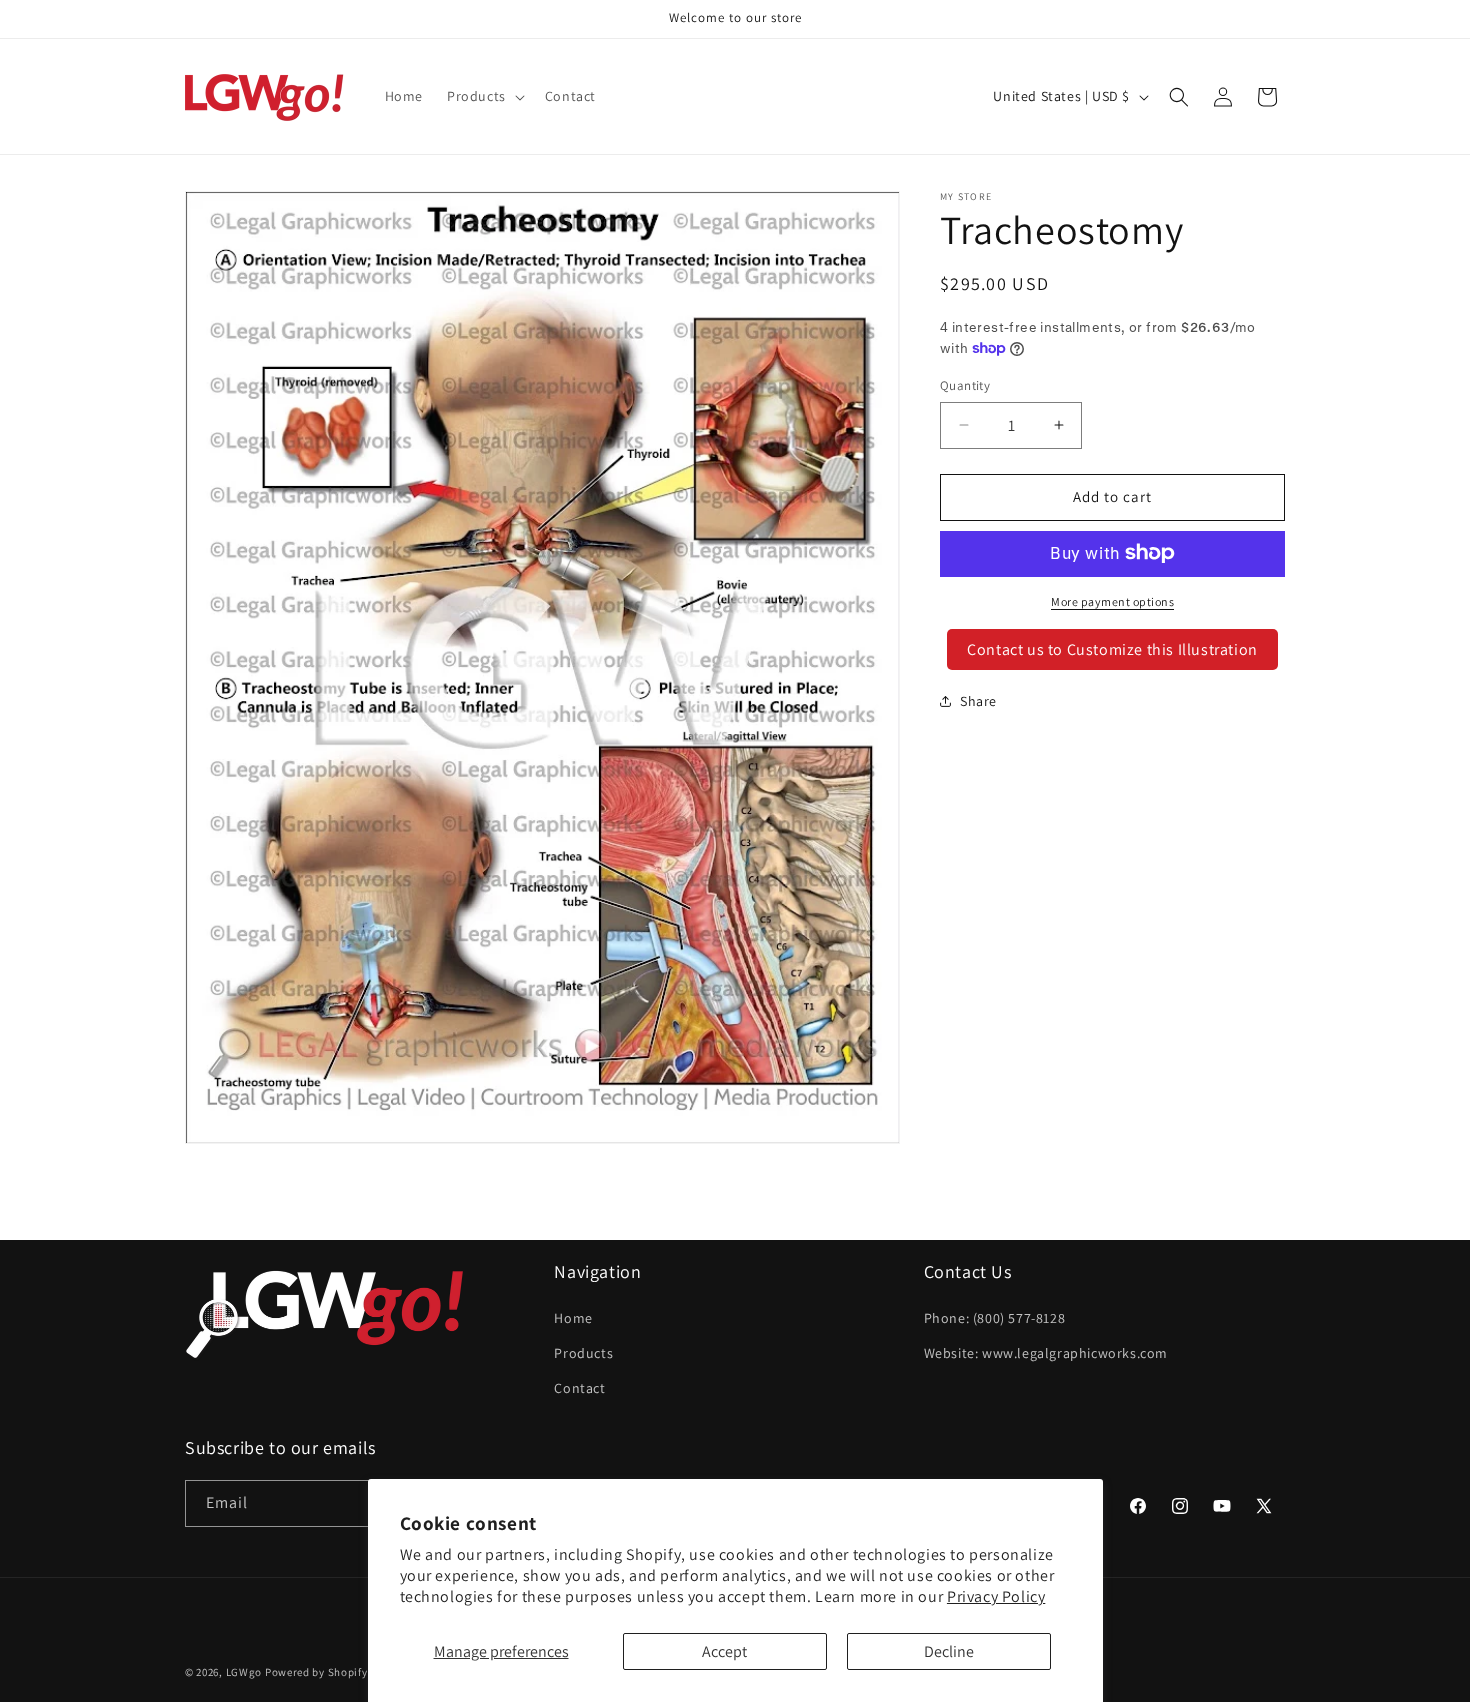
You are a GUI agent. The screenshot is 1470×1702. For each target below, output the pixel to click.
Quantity (965, 385)
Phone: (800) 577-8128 (995, 1318)
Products (583, 1353)
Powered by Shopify (316, 1672)
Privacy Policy (996, 1596)
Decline (949, 1651)
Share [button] (978, 700)
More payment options (1112, 600)
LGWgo (244, 1672)
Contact (579, 1388)
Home (573, 1318)
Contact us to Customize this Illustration (1112, 648)
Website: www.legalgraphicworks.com (1046, 1353)
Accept (724, 1651)
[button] (484, 96)
